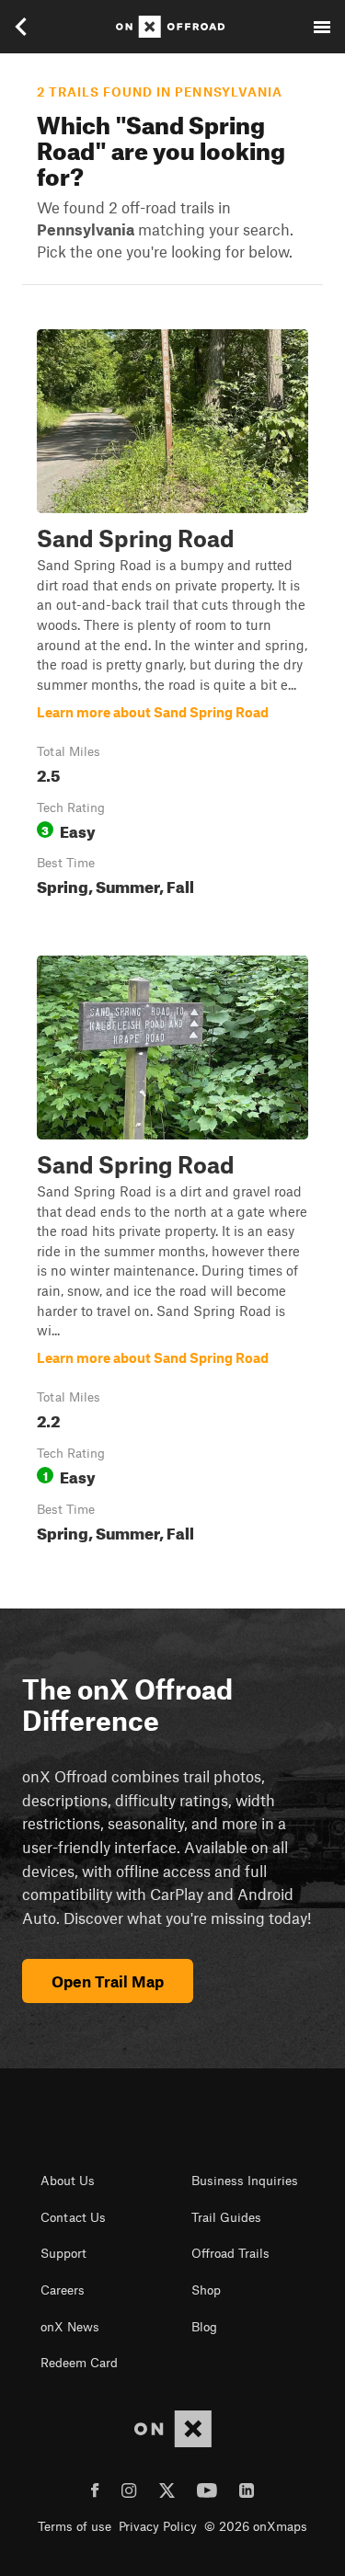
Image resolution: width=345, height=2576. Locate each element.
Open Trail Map (108, 1981)
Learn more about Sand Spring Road (172, 617)
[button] (172, 617)
